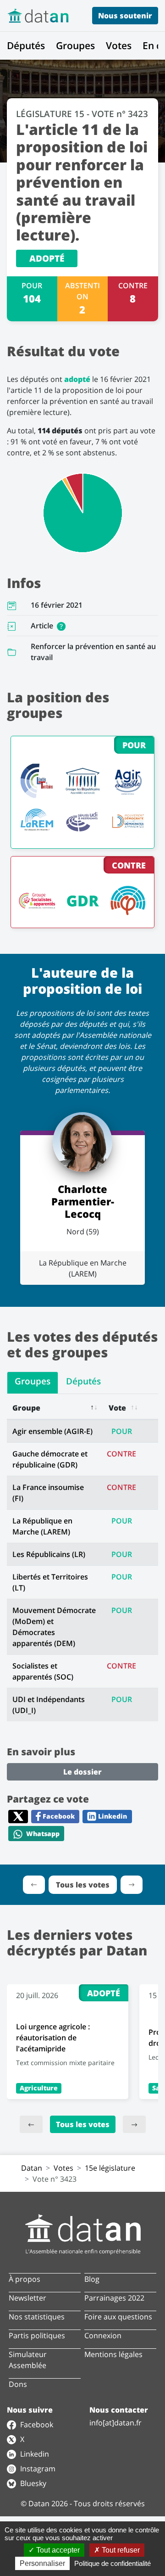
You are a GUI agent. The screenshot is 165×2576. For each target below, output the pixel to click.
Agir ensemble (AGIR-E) (52, 1431)
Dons (18, 2384)
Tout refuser (120, 2550)
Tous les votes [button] (83, 1885)
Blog (92, 2279)
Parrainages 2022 (114, 2298)
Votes (119, 45)
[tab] (33, 1383)
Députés (26, 45)
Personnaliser (42, 2563)
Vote (117, 1408)
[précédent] (31, 2124)
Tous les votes (83, 2124)
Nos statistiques (37, 2317)
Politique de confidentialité (113, 2563)
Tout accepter (57, 2550)
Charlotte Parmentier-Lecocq (83, 1201)
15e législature (110, 2168)
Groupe (26, 1408)
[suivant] (134, 2124)
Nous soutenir (125, 16)
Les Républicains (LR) (49, 1554)
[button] (61, 626)
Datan (32, 2168)
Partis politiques (37, 2335)
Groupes (75, 45)
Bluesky (32, 2483)
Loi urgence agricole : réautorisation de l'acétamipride (53, 2038)
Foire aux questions (118, 2317)
